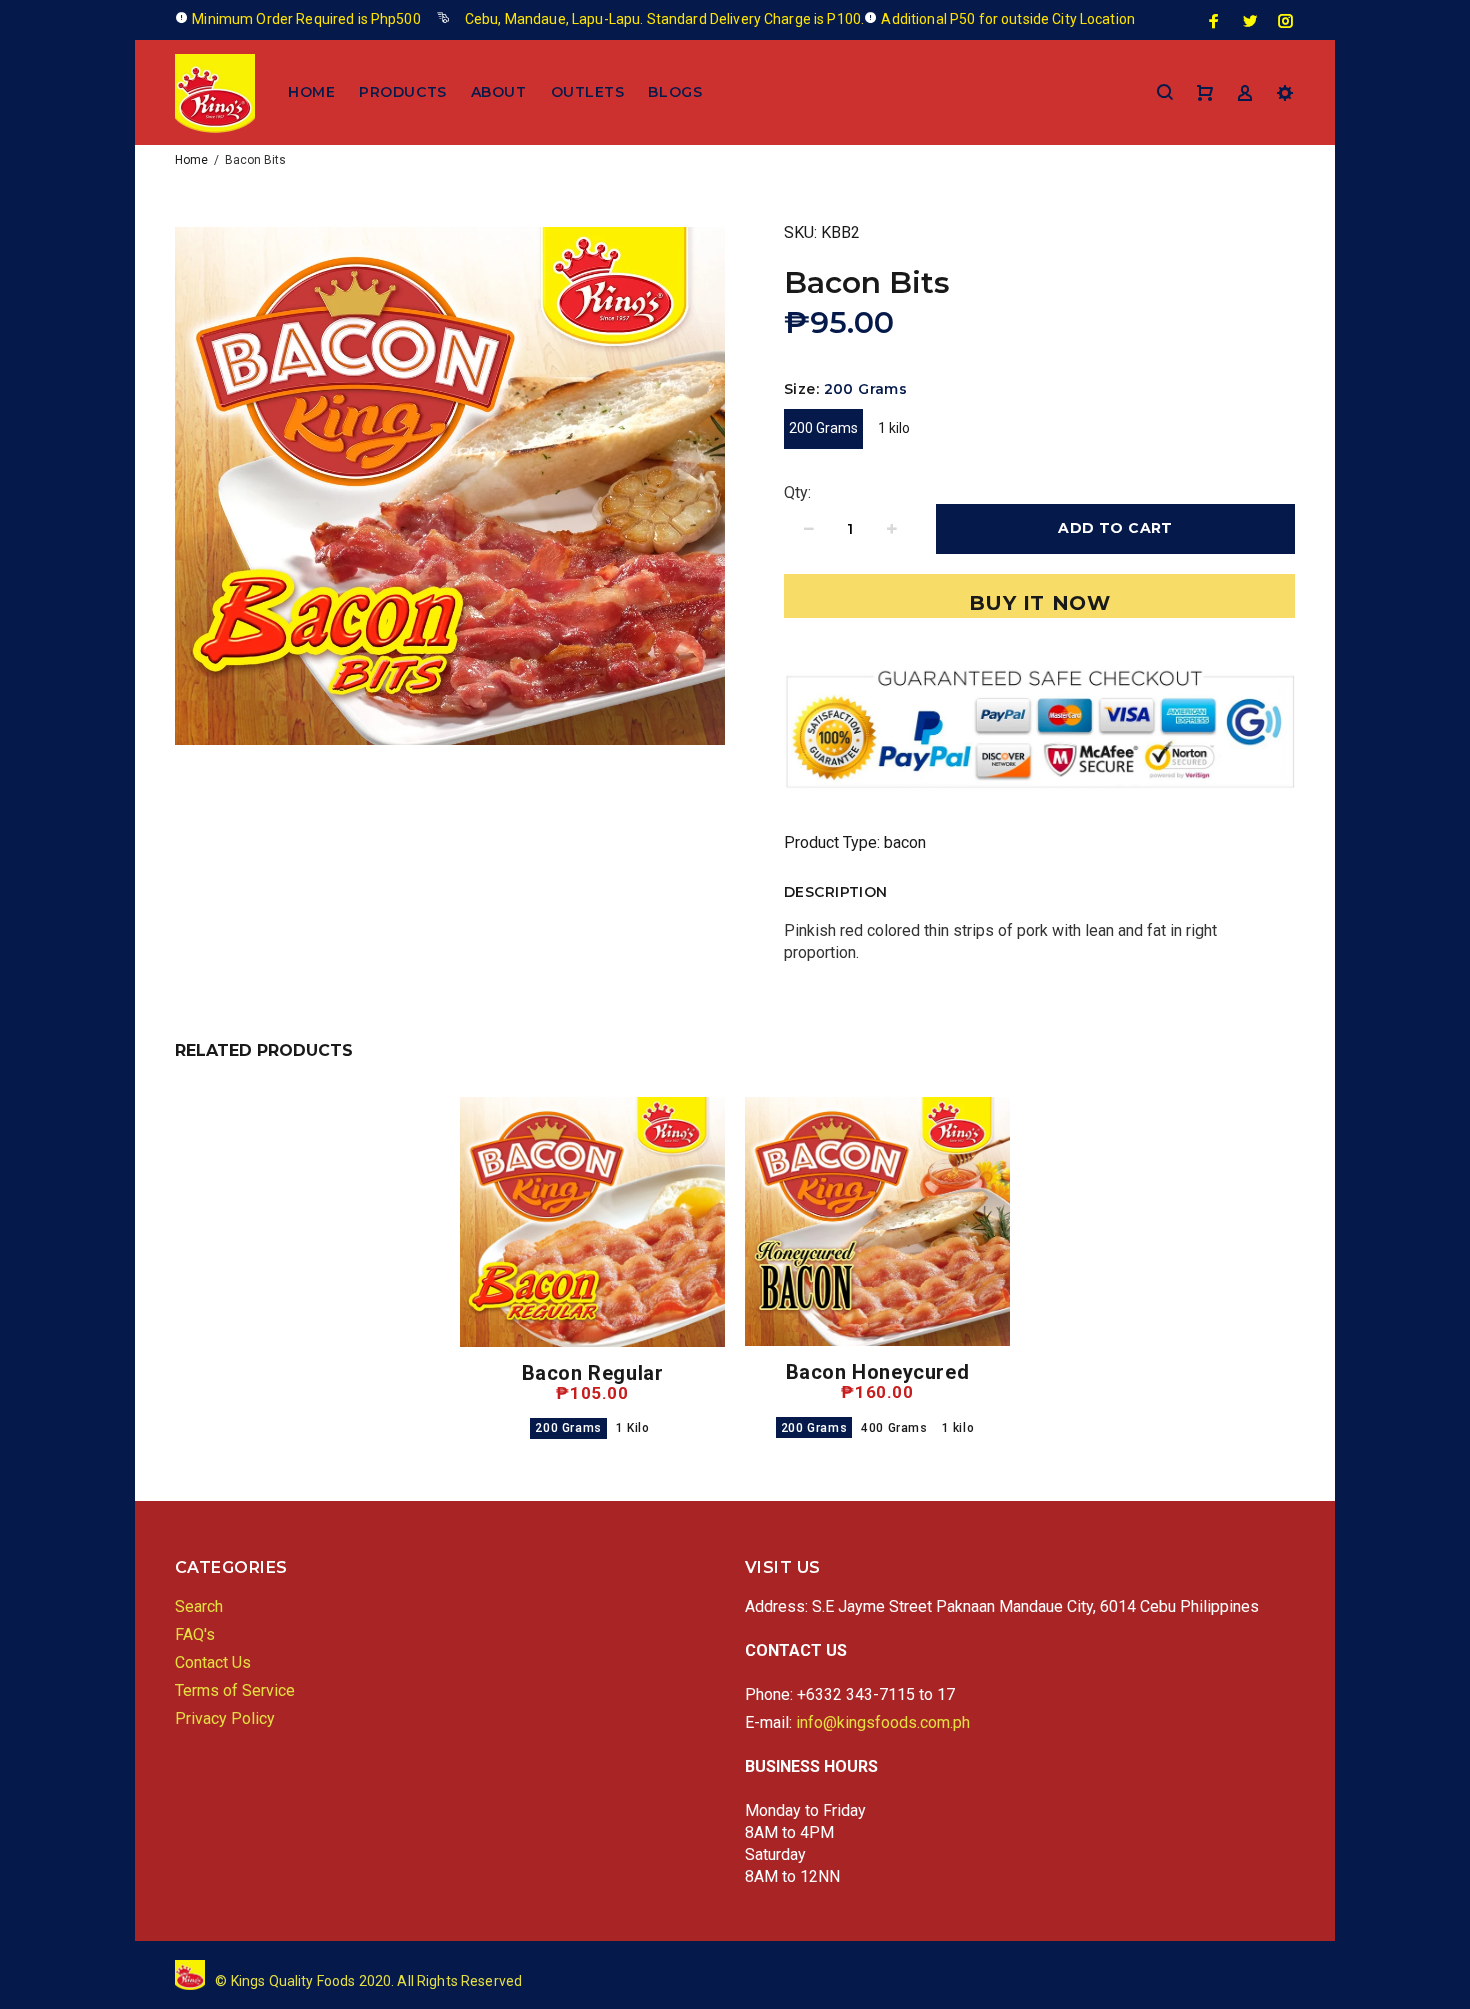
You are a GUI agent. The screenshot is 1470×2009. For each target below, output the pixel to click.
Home (311, 92)
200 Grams (823, 428)
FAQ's (195, 1634)
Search (199, 1606)
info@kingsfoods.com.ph (883, 1722)
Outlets (588, 92)
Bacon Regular (593, 1373)
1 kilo (894, 428)
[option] (592, 1243)
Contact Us (213, 1662)
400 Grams (894, 1428)
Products (402, 92)
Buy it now (1040, 603)
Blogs (675, 92)
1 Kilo (633, 1428)
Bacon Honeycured (878, 1372)
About (499, 92)
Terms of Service (235, 1690)
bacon (905, 842)
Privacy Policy (225, 1718)
